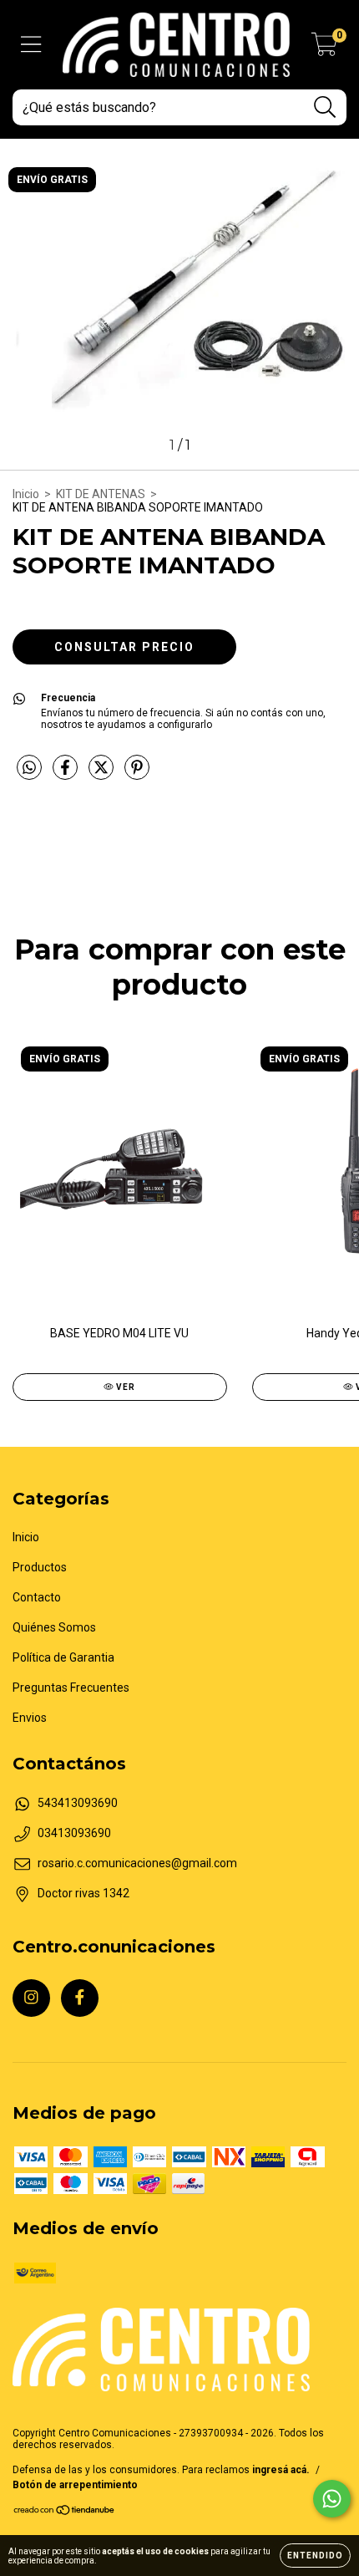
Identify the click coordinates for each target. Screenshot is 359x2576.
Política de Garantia (63, 1657)
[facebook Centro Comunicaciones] (80, 1998)
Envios (30, 1718)
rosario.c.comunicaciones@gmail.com (137, 1863)
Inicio (26, 494)
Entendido (315, 2556)
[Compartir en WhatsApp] (29, 768)
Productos (40, 1567)
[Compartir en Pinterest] (137, 774)
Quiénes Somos (54, 1627)
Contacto (37, 1597)
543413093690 (78, 1803)
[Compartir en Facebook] (66, 774)
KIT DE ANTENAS (101, 494)
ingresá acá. (281, 2470)
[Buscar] (325, 107)
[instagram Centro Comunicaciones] (31, 1998)
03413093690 (74, 1833)
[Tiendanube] (65, 2512)
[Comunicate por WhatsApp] (332, 2499)
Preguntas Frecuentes (71, 1688)
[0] (324, 49)
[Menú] (31, 44)
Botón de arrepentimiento (75, 2485)
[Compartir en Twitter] (102, 774)
